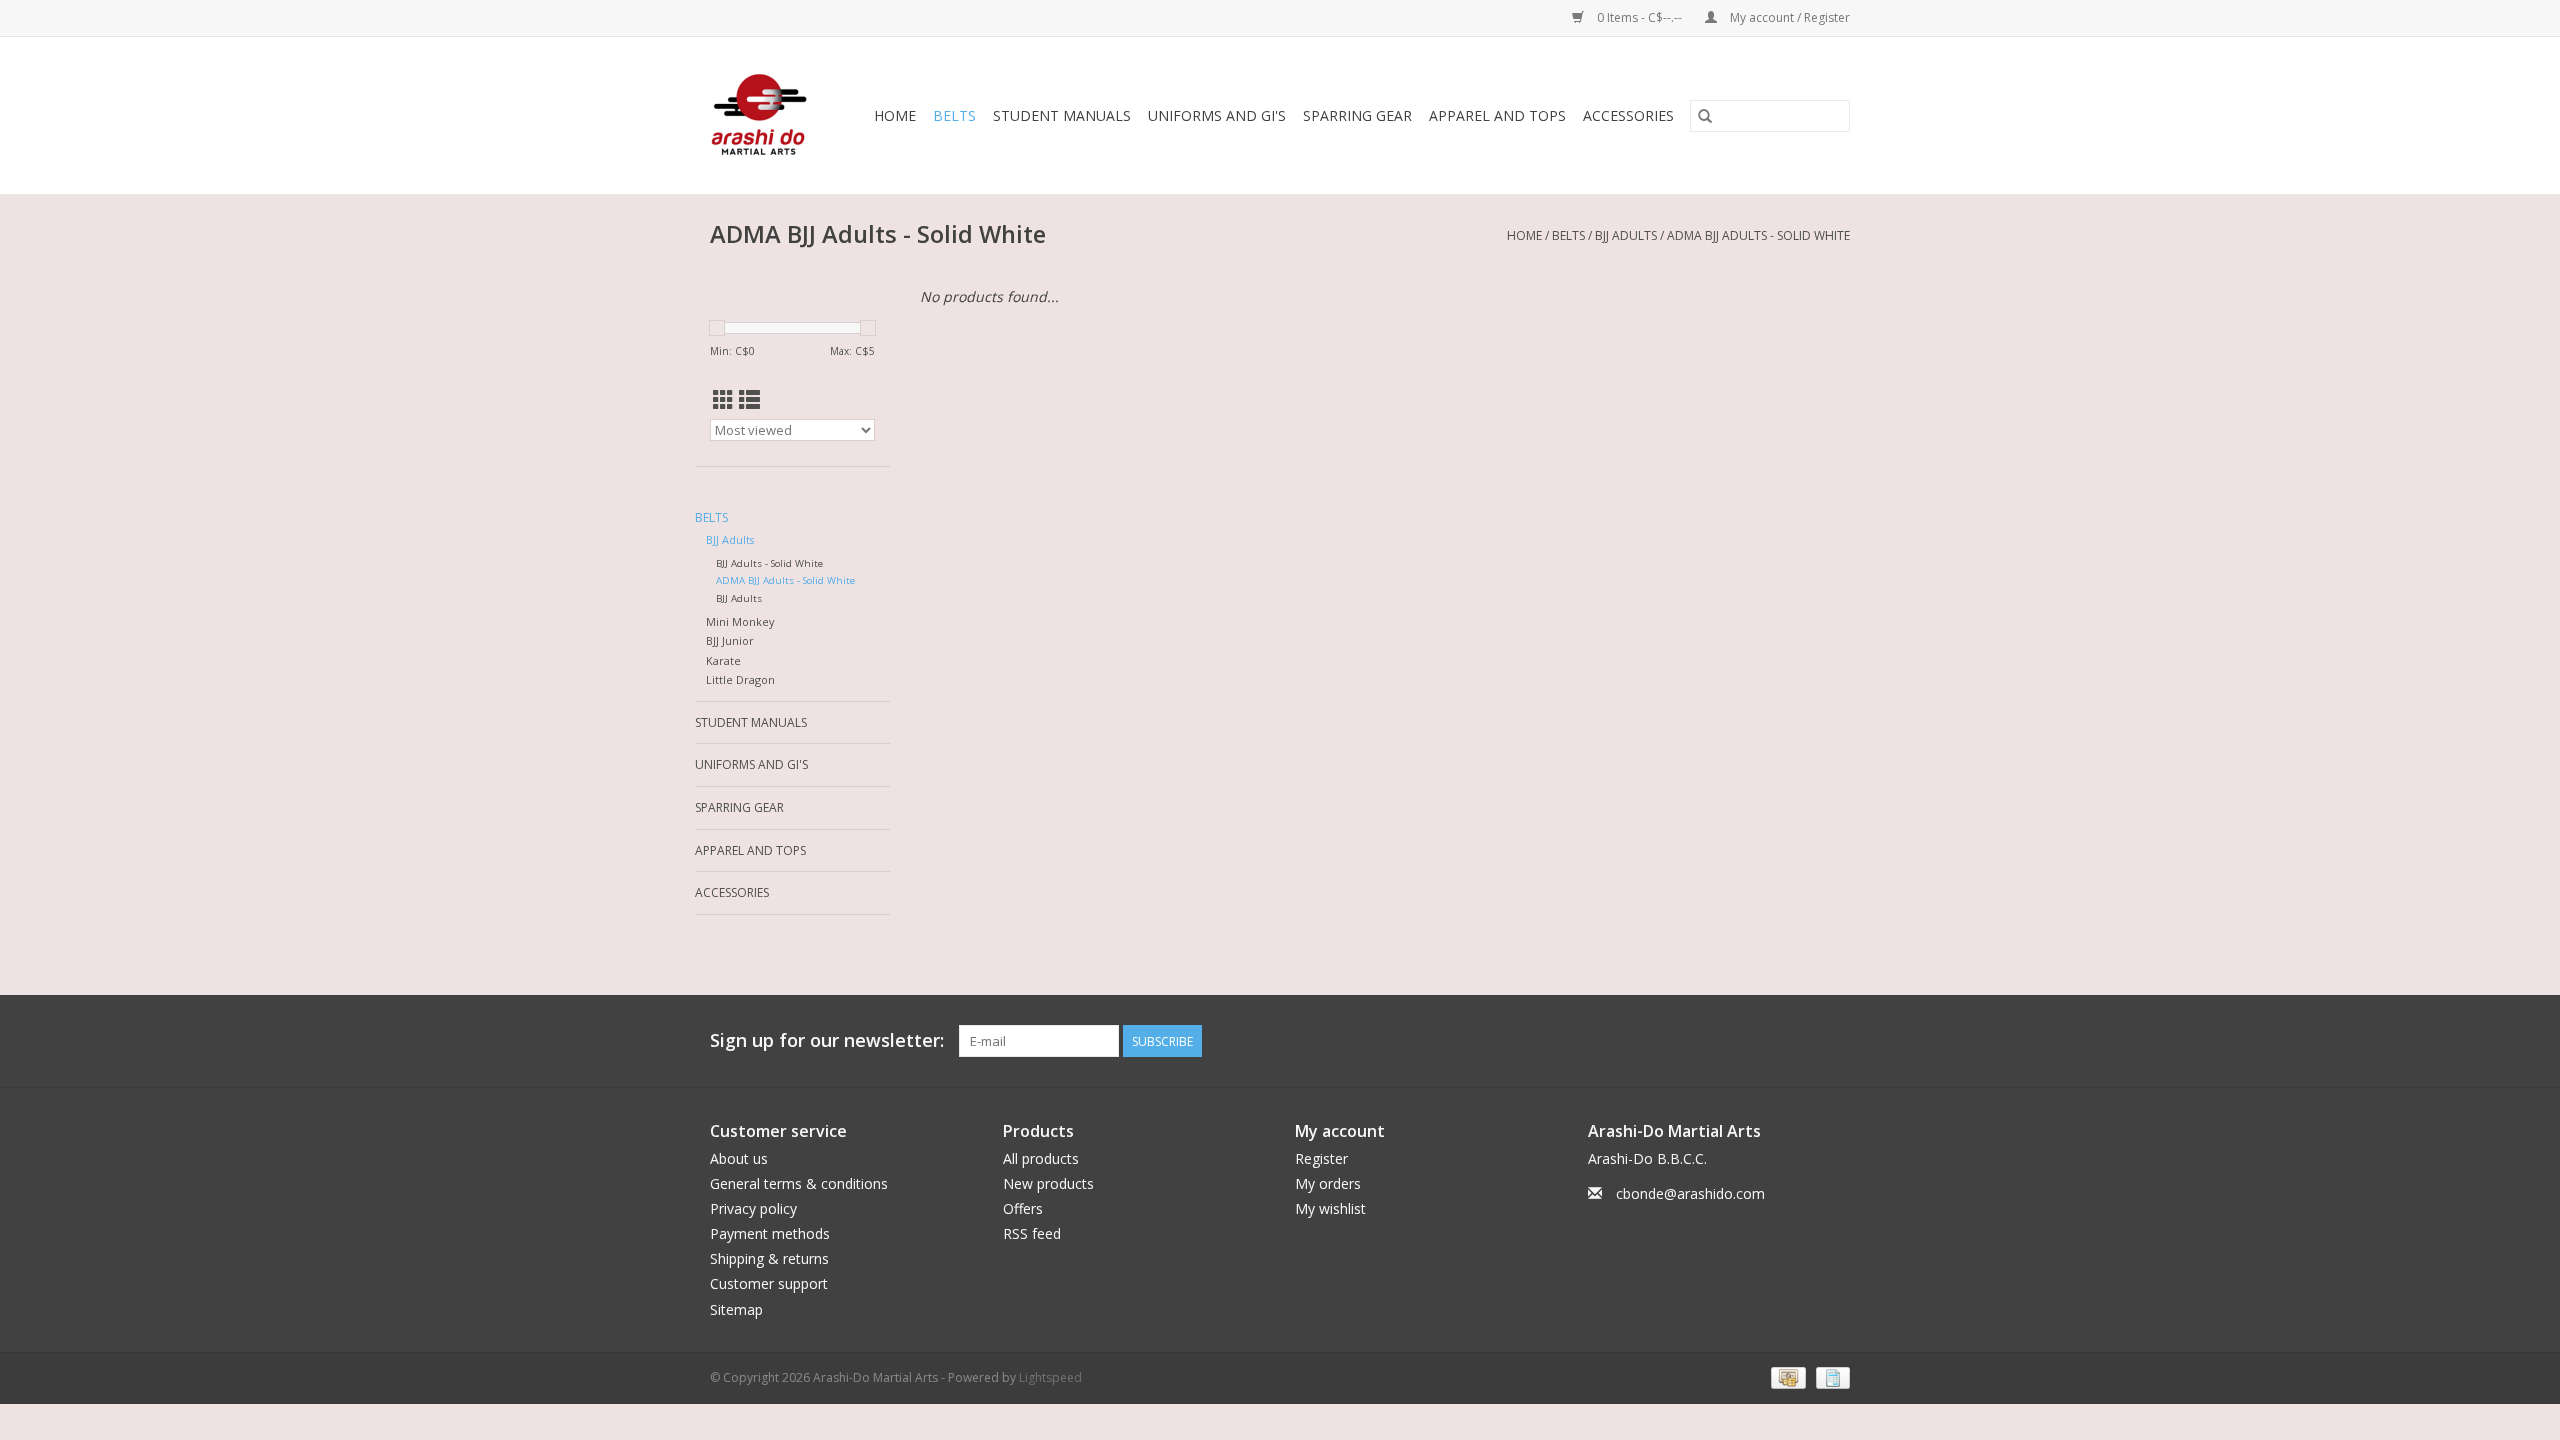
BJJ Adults (1626, 235)
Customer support (769, 1283)
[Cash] (1786, 1376)
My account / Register (1788, 17)
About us (739, 1158)
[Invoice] (1829, 1376)
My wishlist (1330, 1208)
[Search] (1705, 116)
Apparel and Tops (1497, 115)
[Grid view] (723, 400)
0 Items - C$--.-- (1639, 17)
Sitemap (736, 1309)
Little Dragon (740, 679)
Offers (1023, 1208)
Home (895, 115)
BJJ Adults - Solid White (769, 563)
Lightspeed (1050, 1377)
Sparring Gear (1357, 115)
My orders (1328, 1183)
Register (1321, 1158)
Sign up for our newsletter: (827, 1040)
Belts (954, 115)
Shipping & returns (769, 1258)
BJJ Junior (730, 640)
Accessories (1628, 115)
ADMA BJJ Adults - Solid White (1758, 235)
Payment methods (770, 1233)
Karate (723, 660)
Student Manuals (1062, 115)
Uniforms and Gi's (1217, 115)
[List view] (749, 400)
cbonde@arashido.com (1690, 1193)
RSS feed (1032, 1233)
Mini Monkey (740, 621)
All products (1041, 1158)
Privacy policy (753, 1208)
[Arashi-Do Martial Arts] (761, 115)
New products (1048, 1183)
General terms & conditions (799, 1183)
